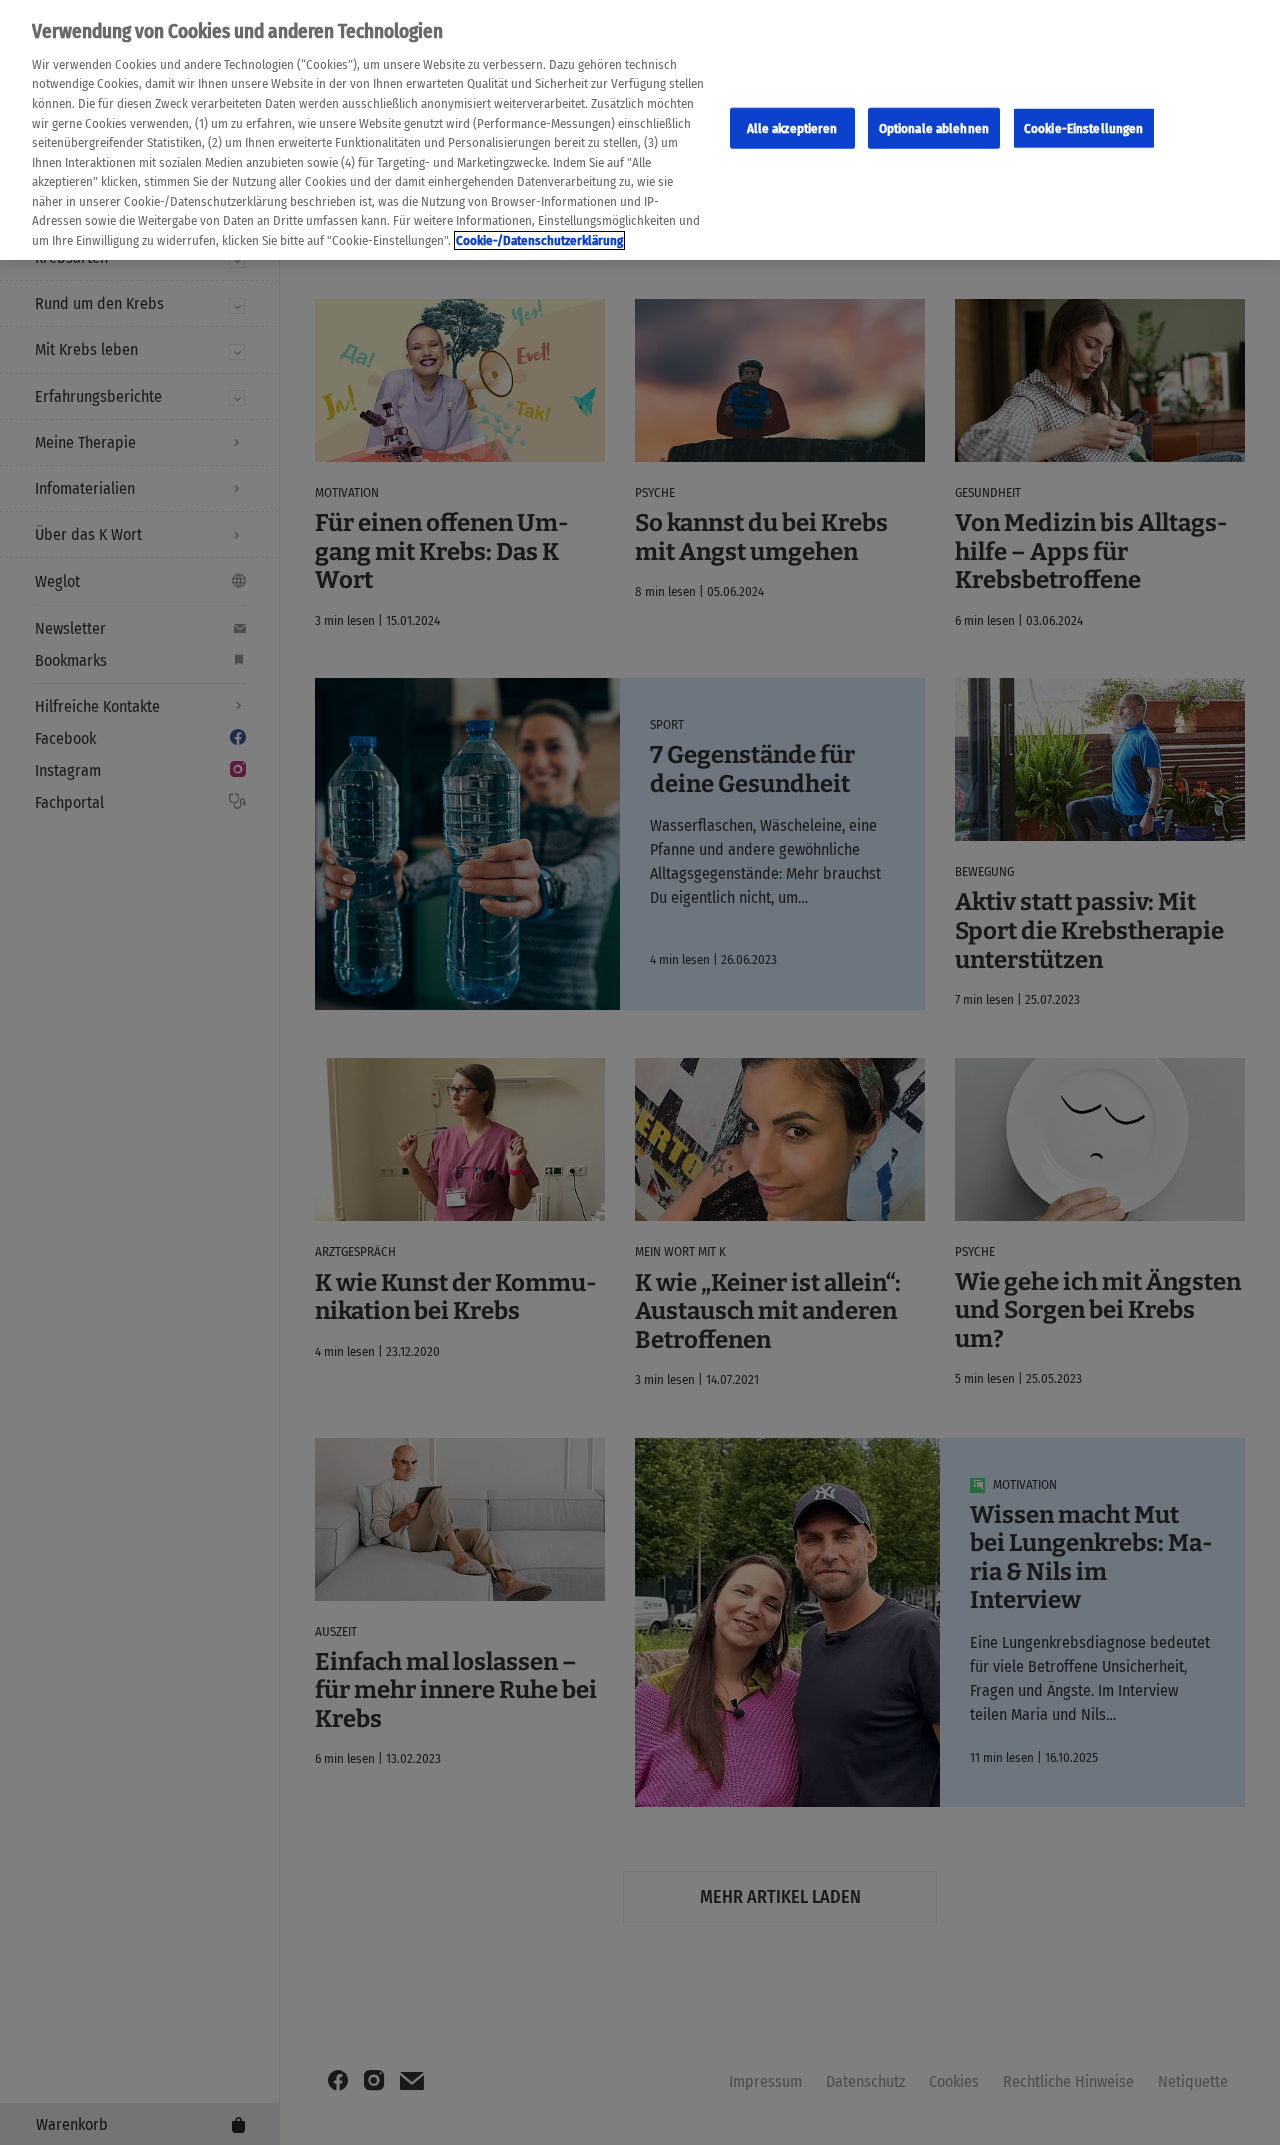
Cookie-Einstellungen (1084, 128)
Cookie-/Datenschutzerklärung (539, 240)
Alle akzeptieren (792, 128)
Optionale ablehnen (934, 128)
